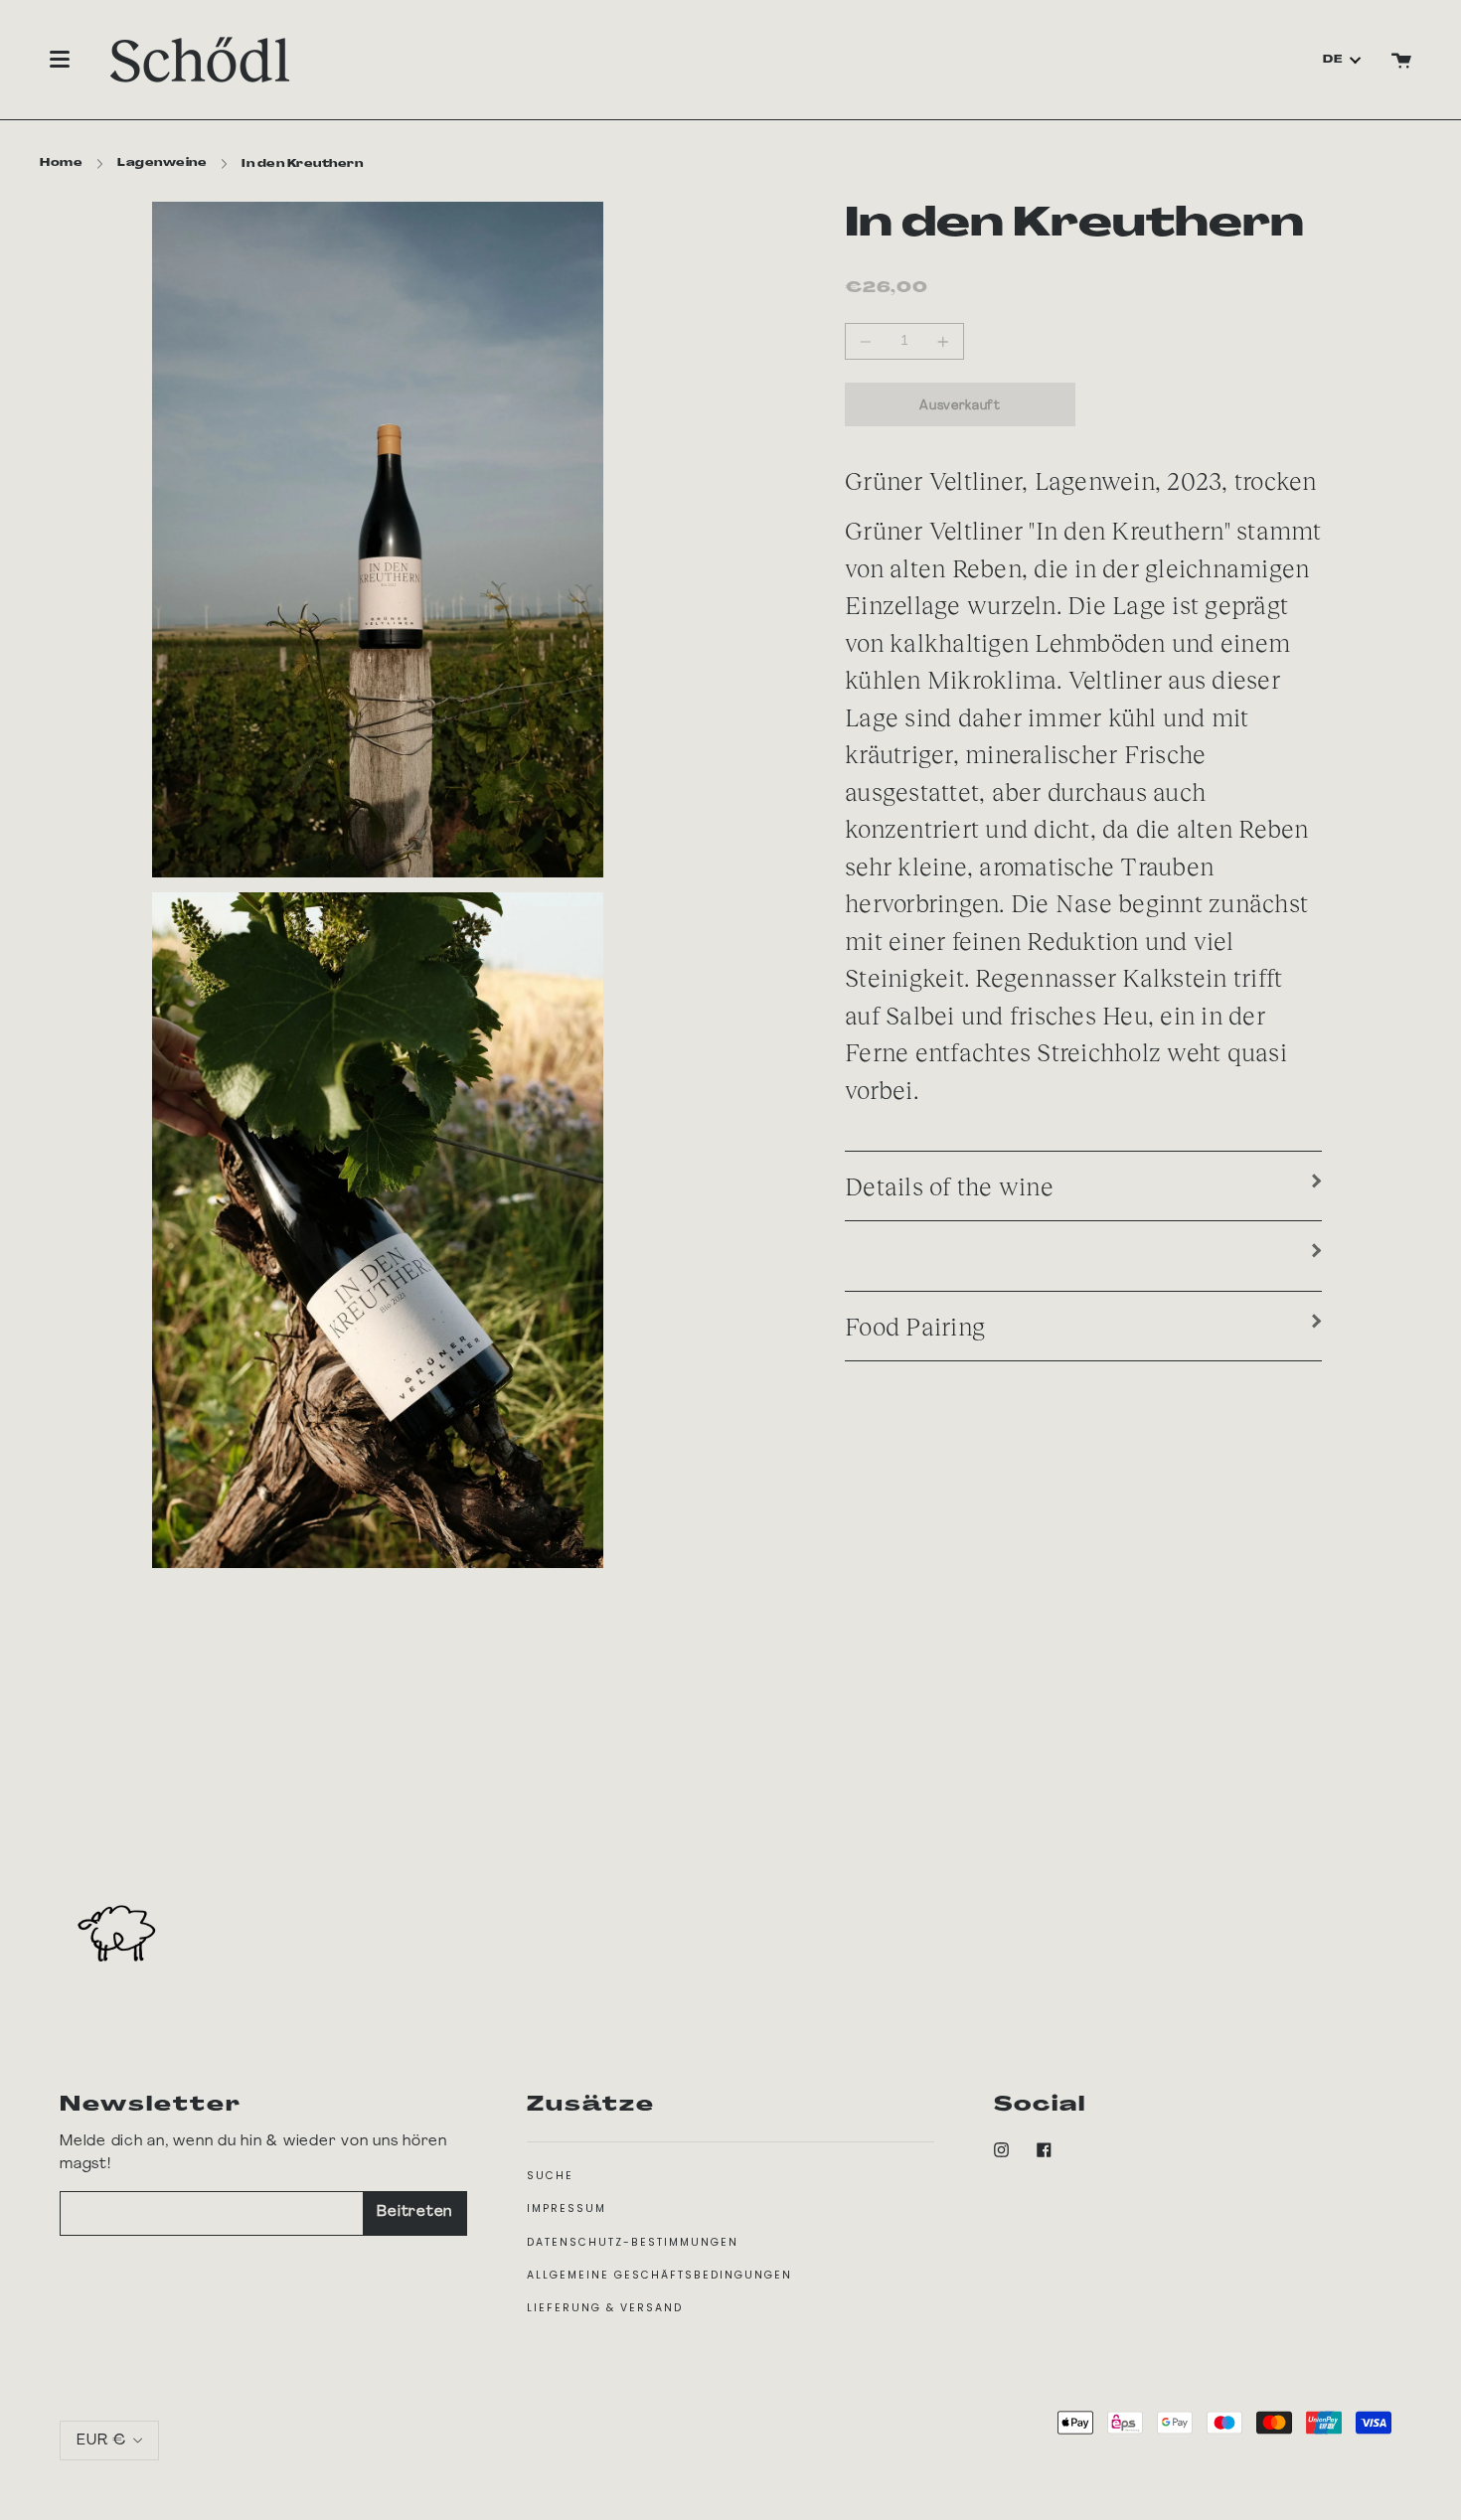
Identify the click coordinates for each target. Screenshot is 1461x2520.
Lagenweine (162, 163)
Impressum (567, 2208)
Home (61, 163)
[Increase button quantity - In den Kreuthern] (940, 341)
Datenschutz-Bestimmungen (633, 2242)
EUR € (101, 2440)
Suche (550, 2176)
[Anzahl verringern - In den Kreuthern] (869, 341)
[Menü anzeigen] (60, 60)
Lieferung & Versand (605, 2308)
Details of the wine (949, 1185)
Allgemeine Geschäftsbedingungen (659, 2275)
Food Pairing (915, 1326)
